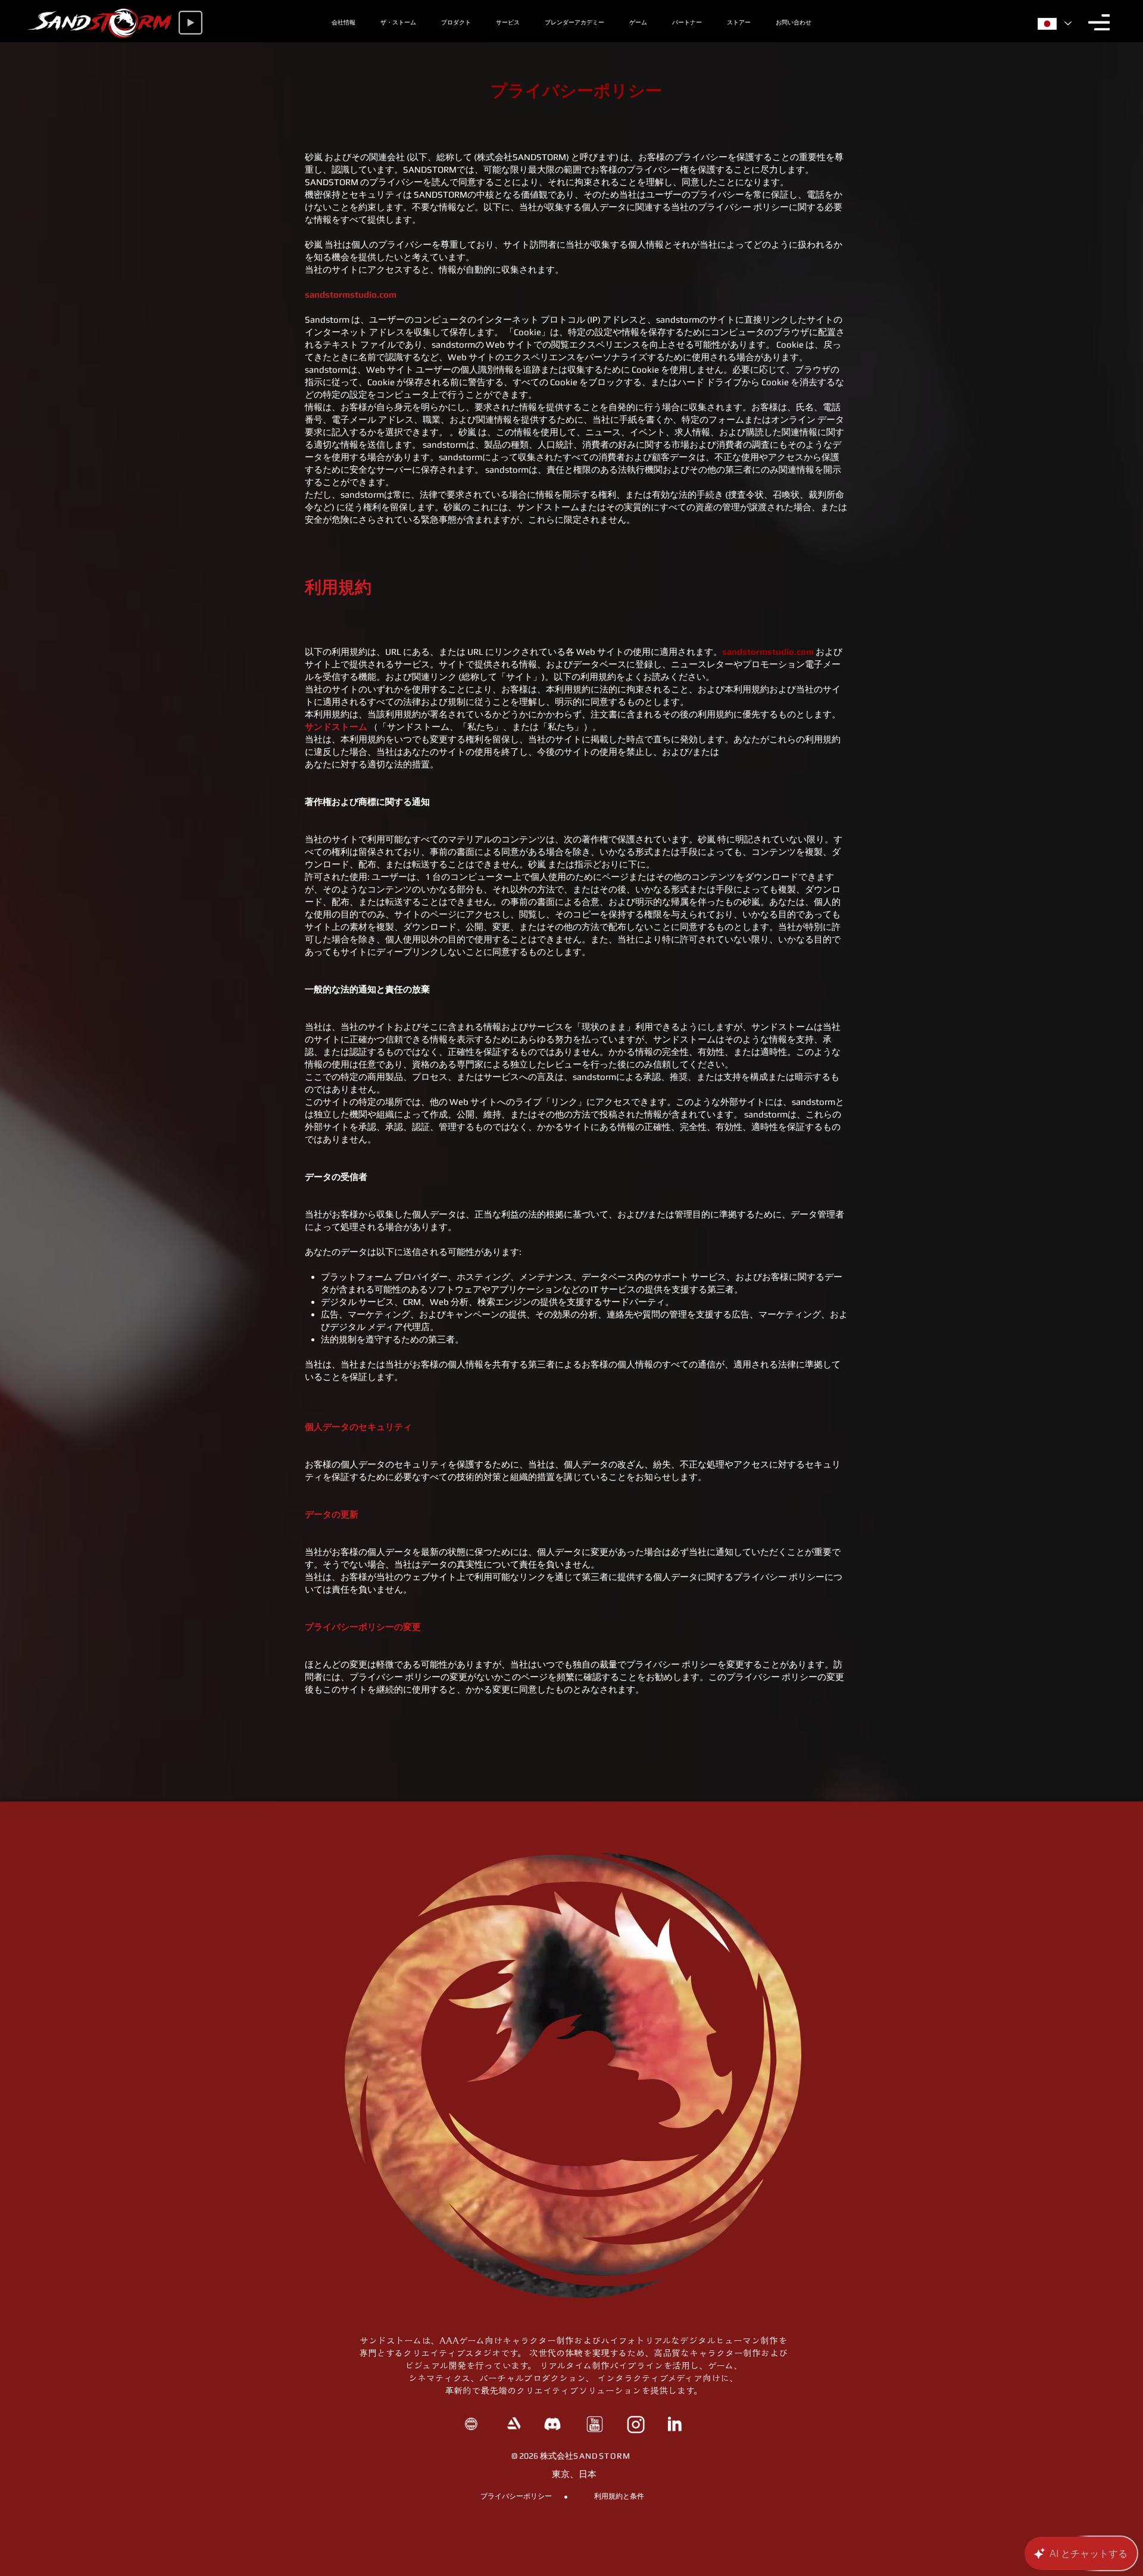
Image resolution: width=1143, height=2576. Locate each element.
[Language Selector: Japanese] (1053, 24)
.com (387, 294)
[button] (1099, 22)
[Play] (190, 23)
